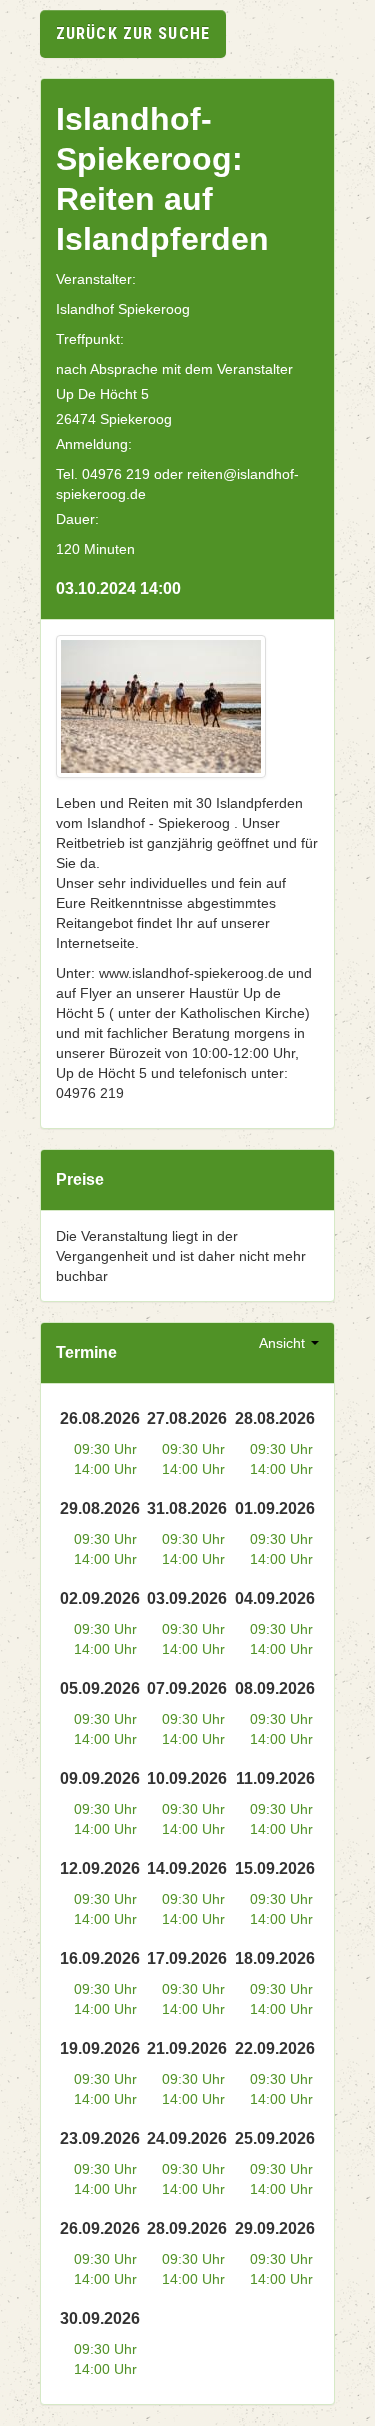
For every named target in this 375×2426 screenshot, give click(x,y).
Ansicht (284, 1343)
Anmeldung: (94, 444)
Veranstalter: (96, 279)
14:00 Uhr (105, 1469)
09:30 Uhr (105, 1449)
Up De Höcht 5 (102, 394)
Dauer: (77, 519)
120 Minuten (95, 549)
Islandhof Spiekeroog (123, 309)
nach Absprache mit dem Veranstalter (174, 369)
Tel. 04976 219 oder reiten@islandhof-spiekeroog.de (177, 484)
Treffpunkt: (90, 339)
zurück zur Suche (133, 33)
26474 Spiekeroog (114, 419)
